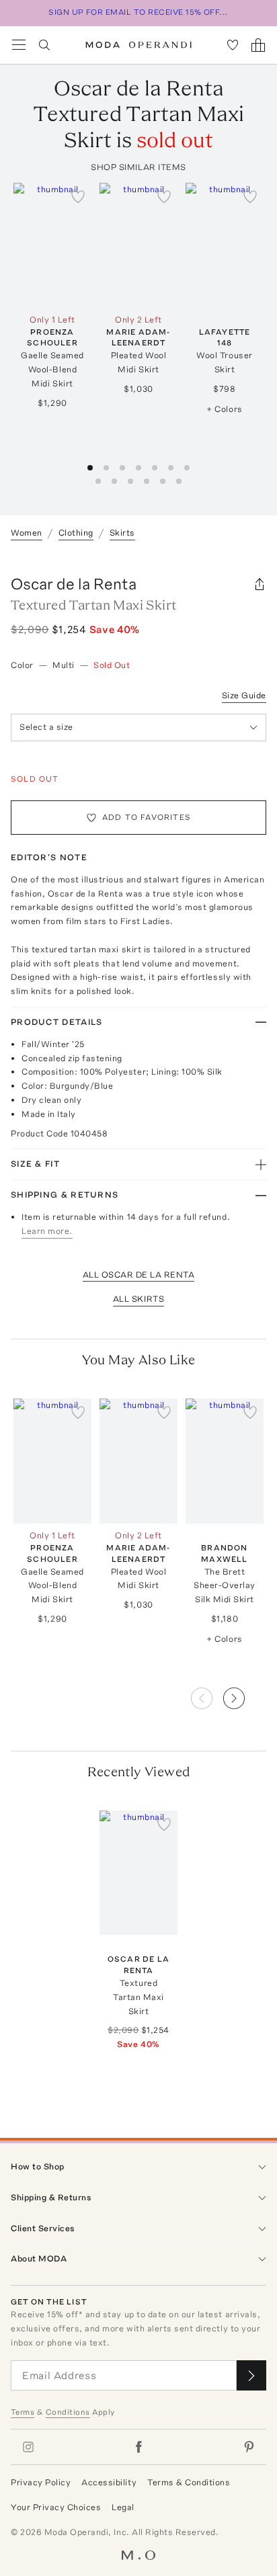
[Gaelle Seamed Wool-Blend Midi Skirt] (52, 245)
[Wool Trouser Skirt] (225, 245)
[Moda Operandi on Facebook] (138, 2447)
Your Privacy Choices (56, 2507)
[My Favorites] (233, 45)
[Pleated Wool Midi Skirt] (138, 245)
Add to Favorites (147, 817)
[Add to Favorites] (78, 196)
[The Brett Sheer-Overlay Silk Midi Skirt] (225, 1461)
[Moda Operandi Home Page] (139, 45)
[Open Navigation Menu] (19, 45)
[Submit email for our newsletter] (251, 2375)
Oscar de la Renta (74, 584)
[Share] (260, 584)
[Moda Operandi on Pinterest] (249, 2447)
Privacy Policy (41, 2482)
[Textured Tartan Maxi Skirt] (138, 1873)
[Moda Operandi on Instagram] (28, 2447)
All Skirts (138, 1299)
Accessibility (109, 2482)
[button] (245, 1694)
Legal (123, 2507)
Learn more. (47, 1231)
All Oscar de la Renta (139, 1275)
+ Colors (224, 409)
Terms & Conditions (189, 2482)
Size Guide (244, 695)
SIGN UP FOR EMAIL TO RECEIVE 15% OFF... (138, 12)
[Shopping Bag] (258, 45)
